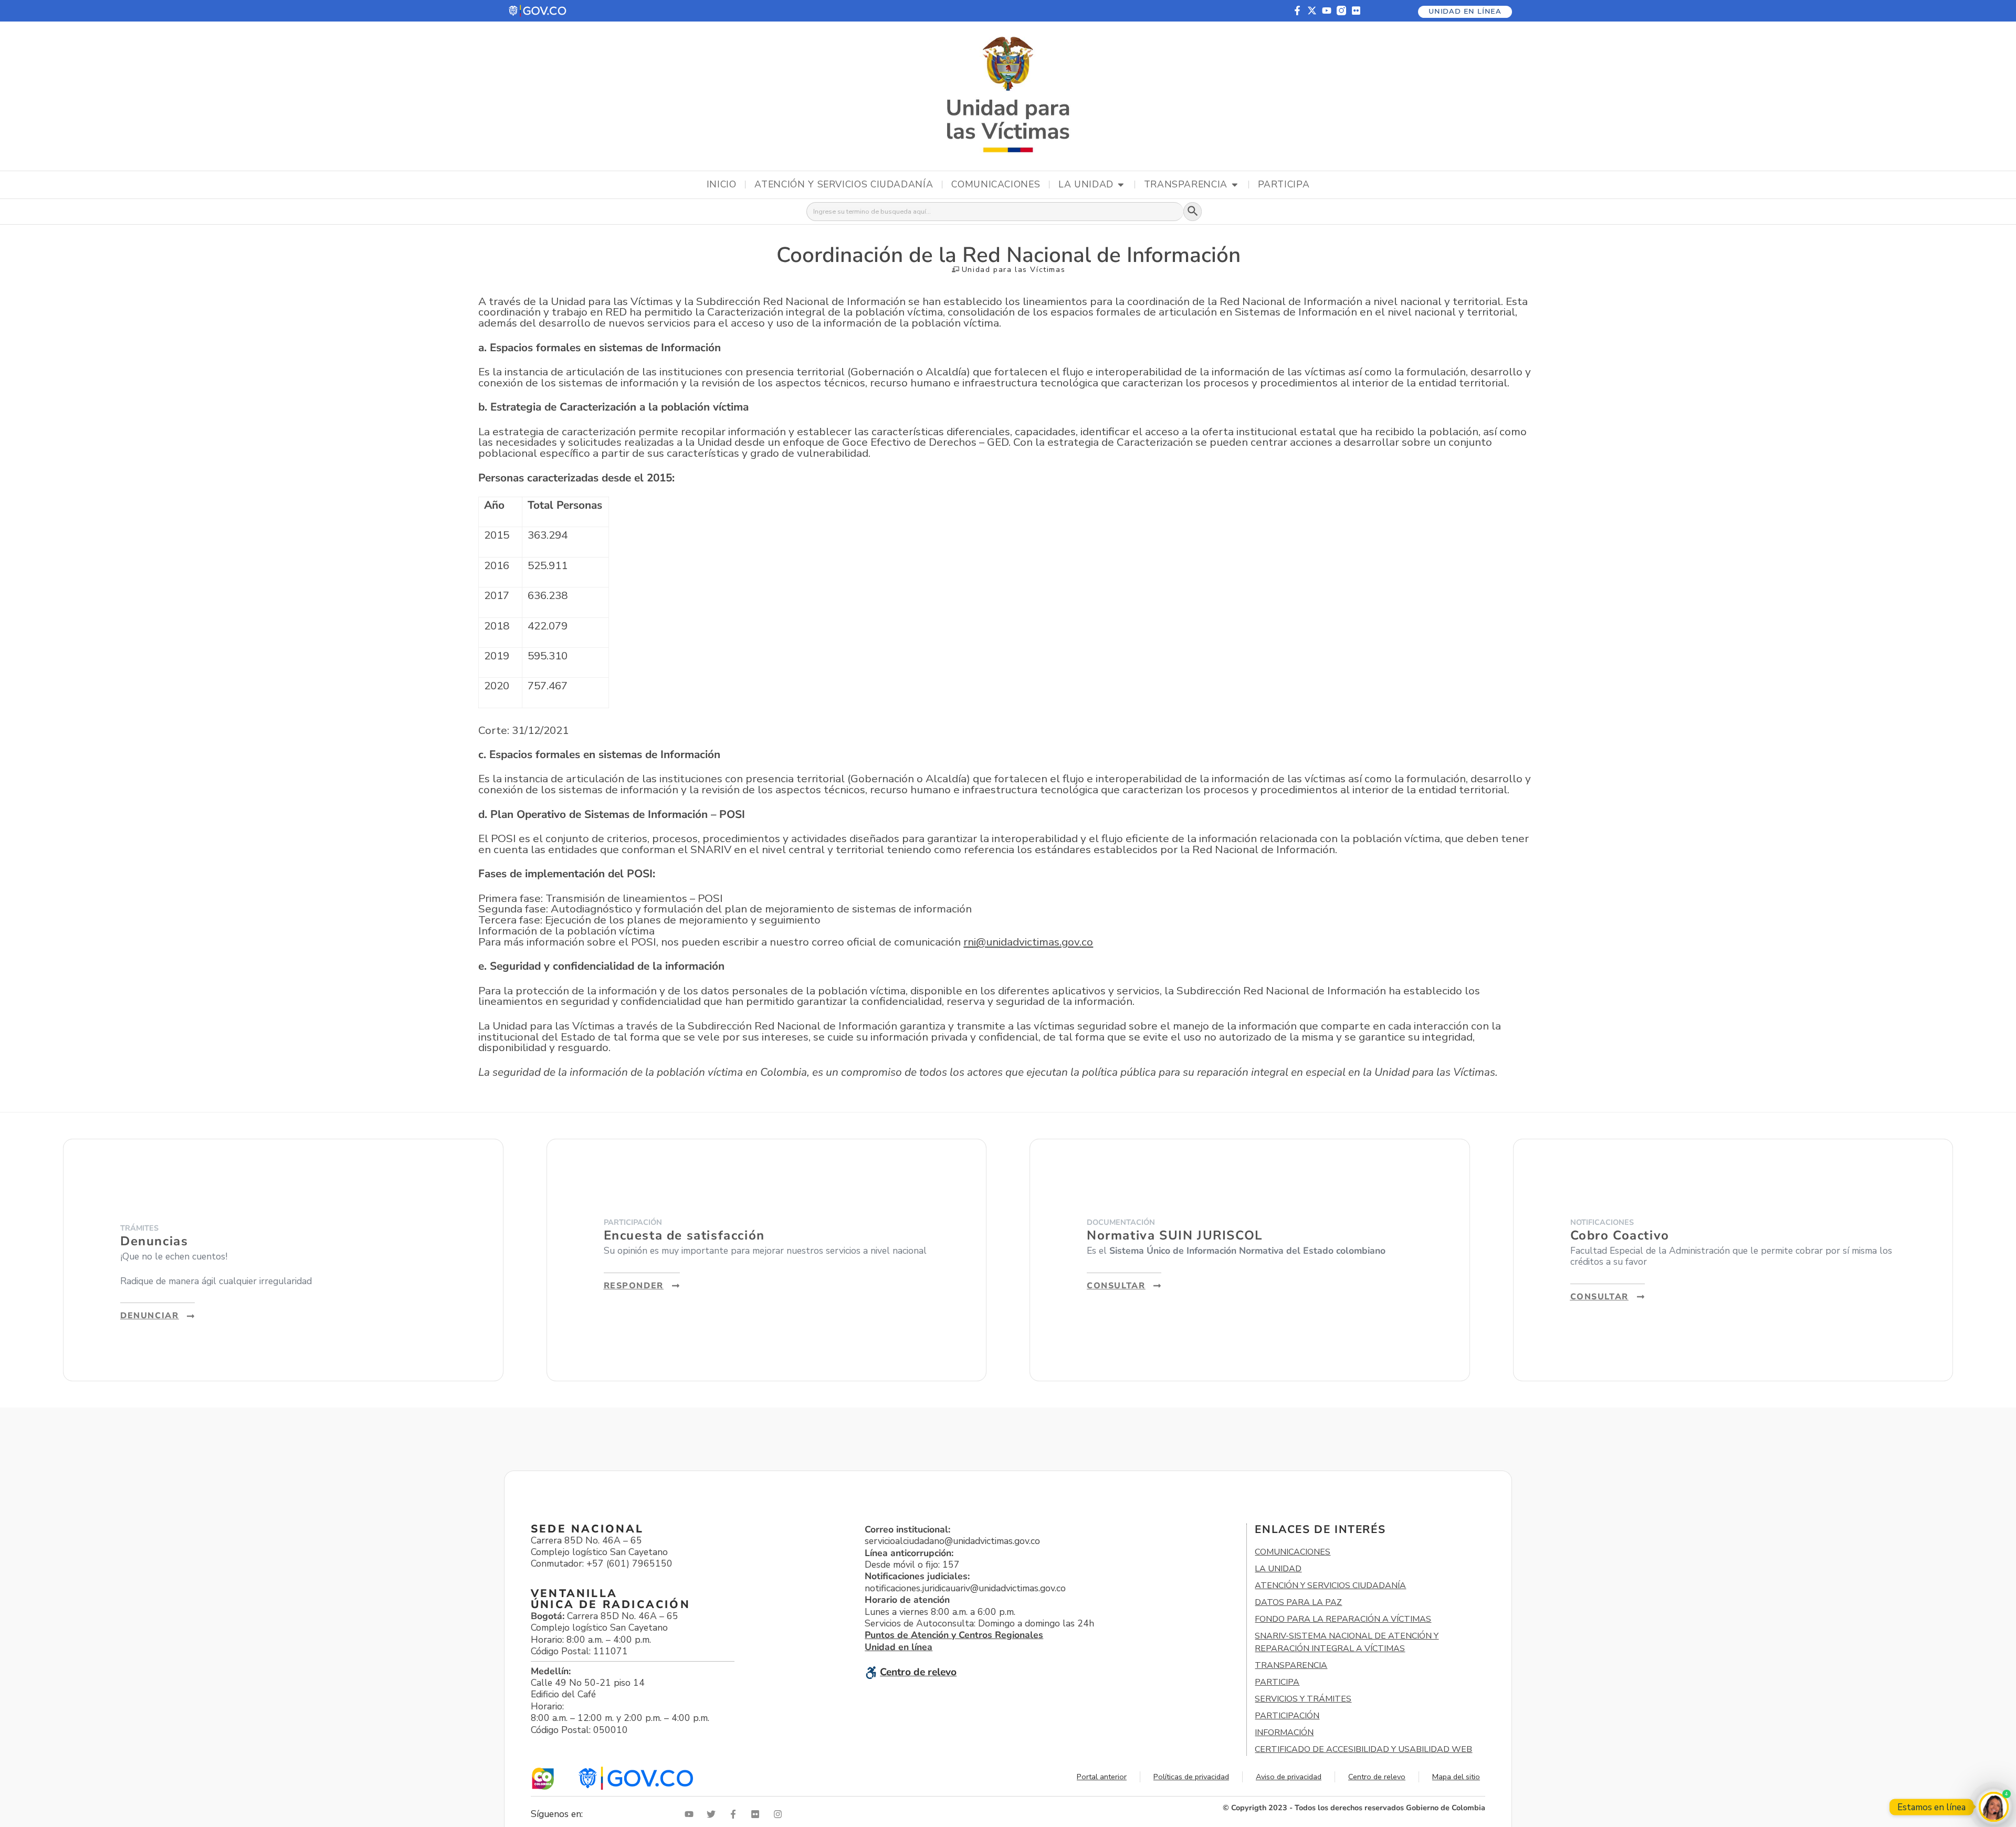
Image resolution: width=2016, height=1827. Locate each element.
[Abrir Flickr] (758, 1814)
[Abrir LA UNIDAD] (1121, 185)
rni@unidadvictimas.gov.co (1028, 942)
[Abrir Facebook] (736, 1814)
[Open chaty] (1994, 1807)
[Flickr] (1356, 10)
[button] (538, 11)
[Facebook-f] (1297, 10)
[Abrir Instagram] (780, 1814)
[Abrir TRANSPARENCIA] (1235, 185)
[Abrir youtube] (691, 1814)
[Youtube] (1327, 10)
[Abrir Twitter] (713, 1814)
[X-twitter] (1312, 10)
